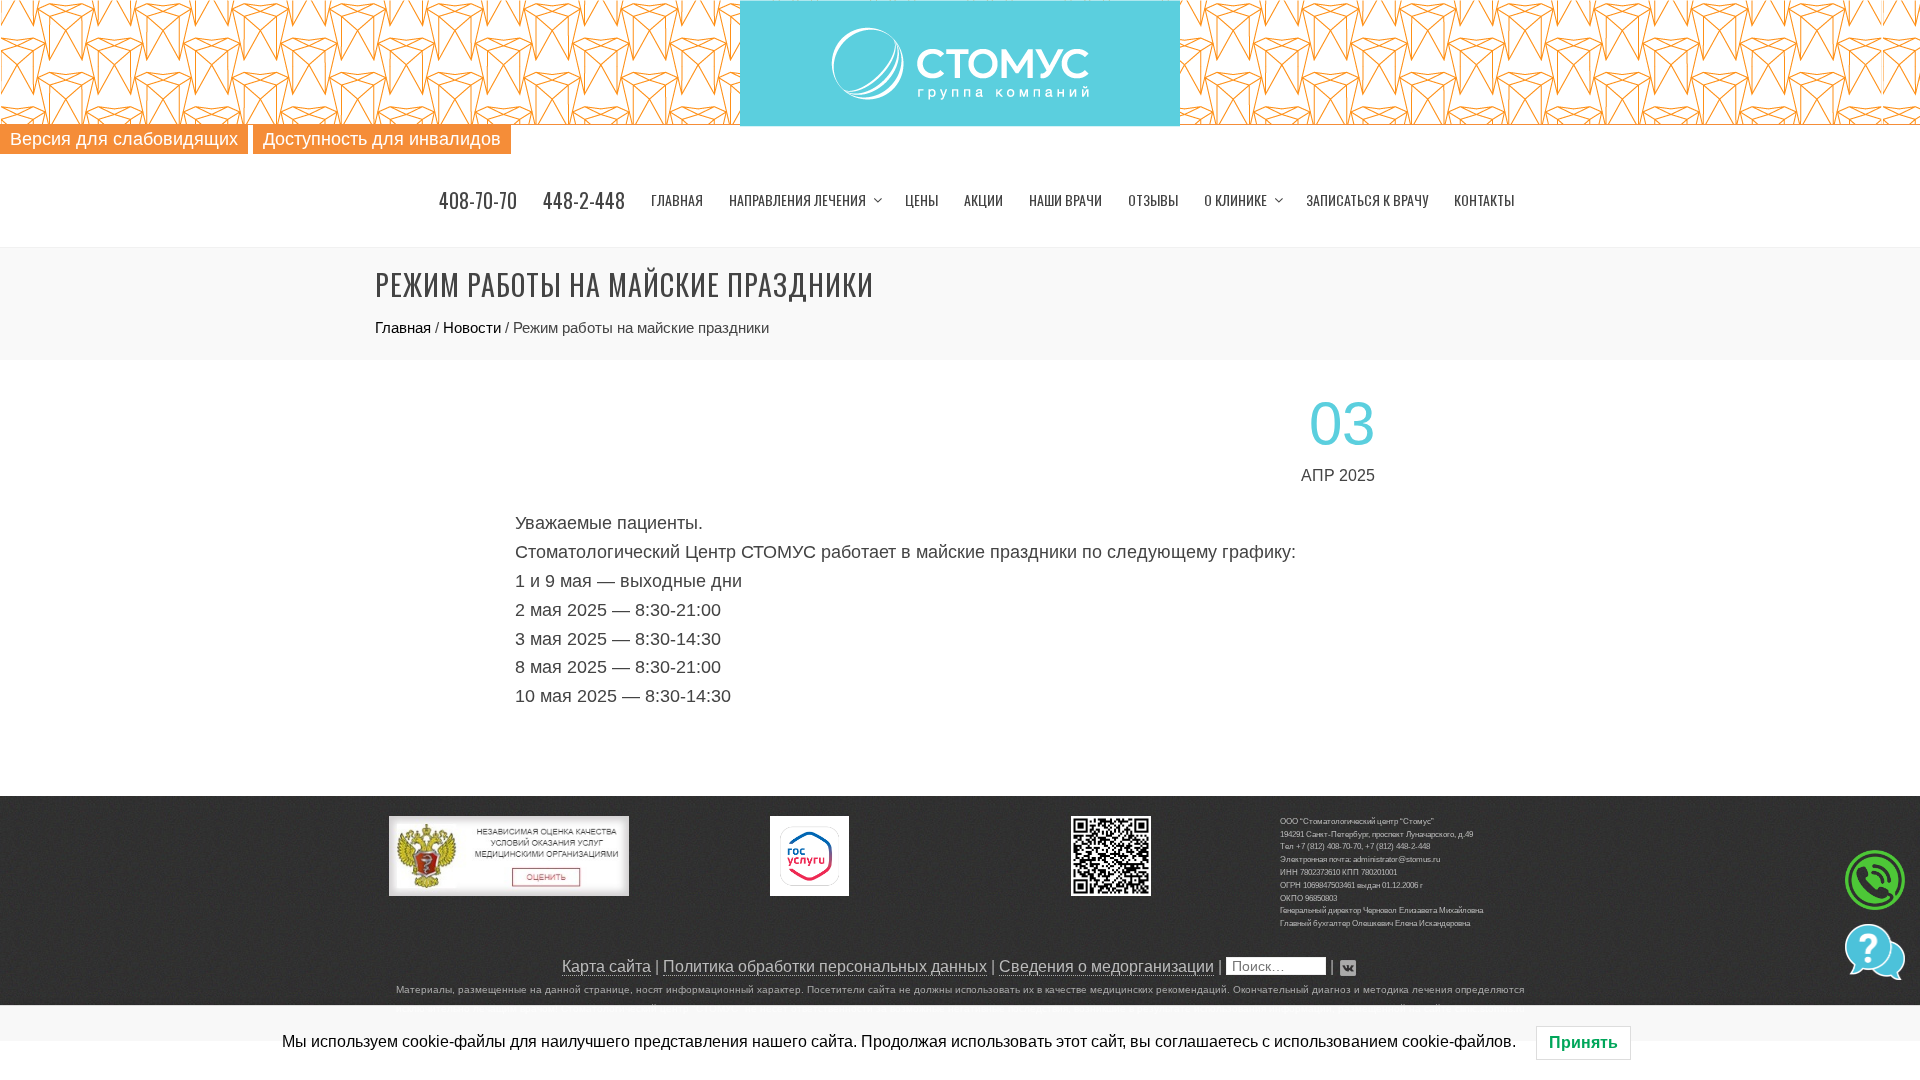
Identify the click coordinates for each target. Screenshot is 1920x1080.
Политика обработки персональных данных (825, 966)
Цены (921, 199)
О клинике (1235, 199)
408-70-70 (478, 200)
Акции (983, 199)
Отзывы (1153, 199)
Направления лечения (797, 199)
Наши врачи (1065, 199)
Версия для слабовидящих (124, 139)
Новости (472, 327)
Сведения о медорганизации (1106, 966)
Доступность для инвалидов (382, 139)
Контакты (1484, 199)
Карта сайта (606, 966)
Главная (677, 199)
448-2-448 (584, 200)
